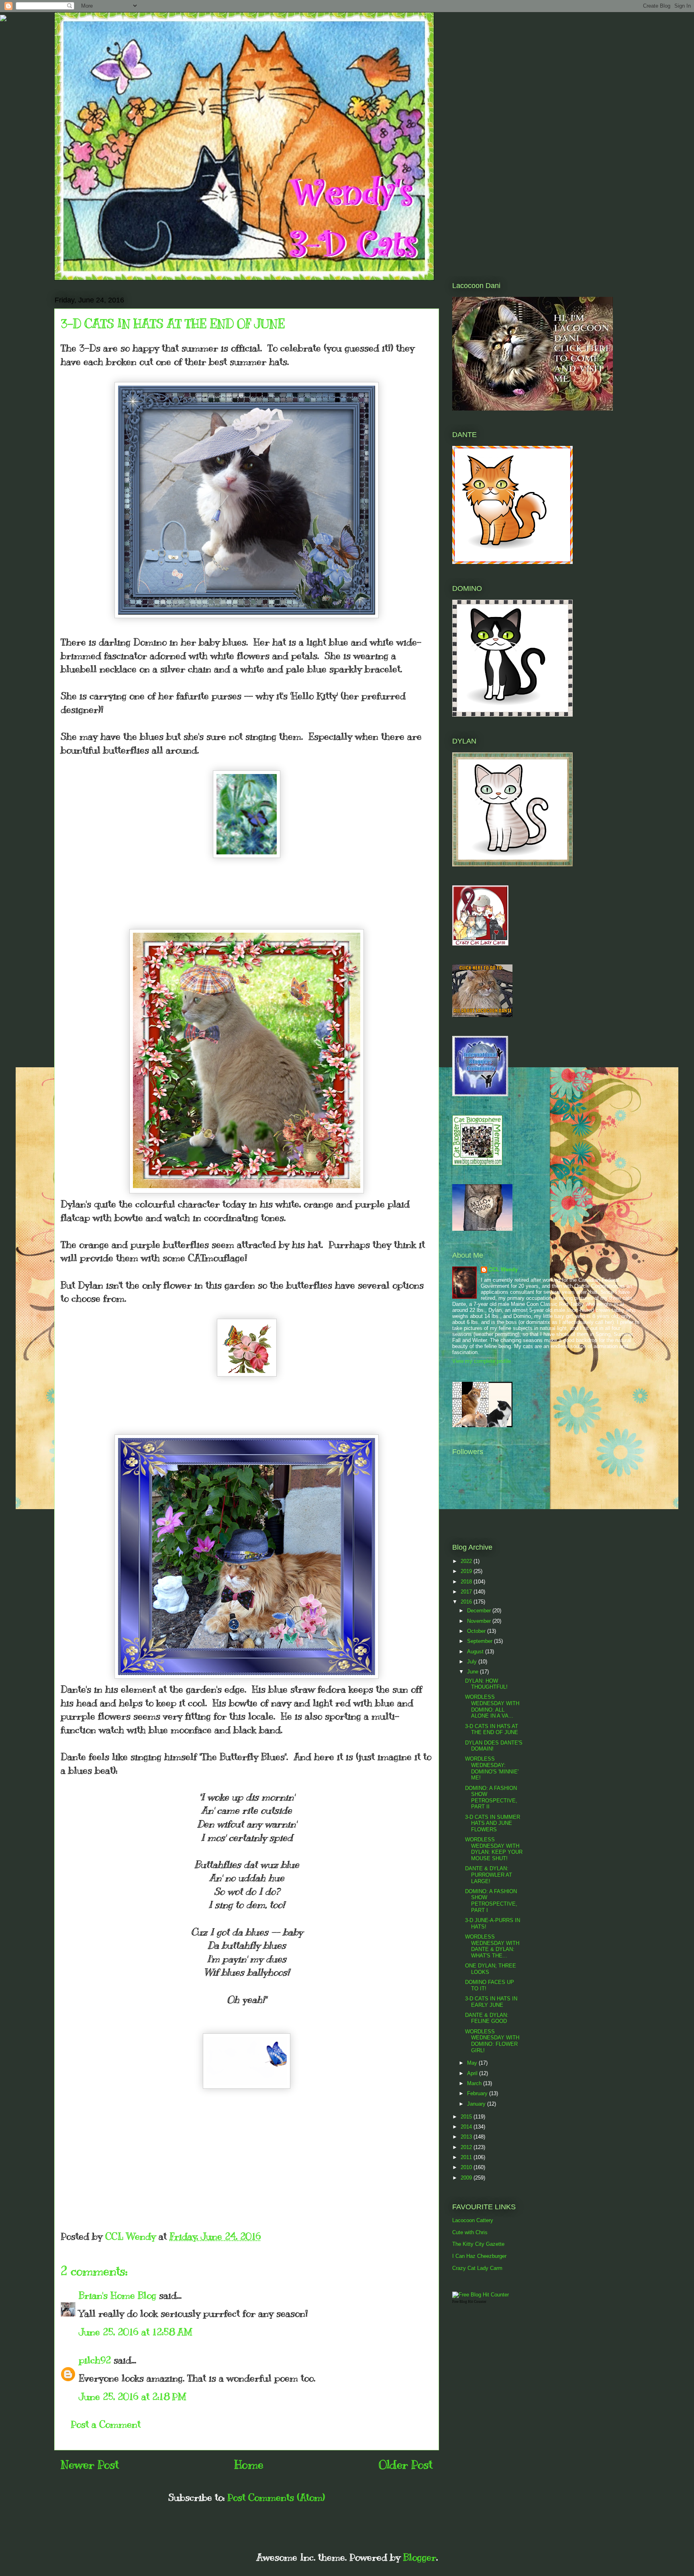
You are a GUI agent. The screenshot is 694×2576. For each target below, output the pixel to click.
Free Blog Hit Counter (469, 2302)
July (473, 1662)
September (481, 1641)
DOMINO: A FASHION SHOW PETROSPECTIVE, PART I (491, 1901)
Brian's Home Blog (117, 2295)
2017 (467, 1592)
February (478, 2093)
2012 (467, 2147)
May (473, 2063)
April (473, 2073)
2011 (467, 2157)
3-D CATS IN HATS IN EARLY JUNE (491, 2002)
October (477, 1631)
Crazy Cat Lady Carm (477, 2268)
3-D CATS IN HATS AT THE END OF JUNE (492, 1729)
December (480, 1611)
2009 (467, 2178)
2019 (467, 1571)
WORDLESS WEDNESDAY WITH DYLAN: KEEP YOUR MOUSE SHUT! (494, 1849)
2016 (467, 1602)
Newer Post (90, 2465)
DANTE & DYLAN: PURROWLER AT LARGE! (489, 1875)
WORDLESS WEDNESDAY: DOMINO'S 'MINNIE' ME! (492, 1768)
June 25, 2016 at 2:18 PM (133, 2396)
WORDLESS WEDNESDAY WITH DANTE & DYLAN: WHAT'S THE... (492, 1946)
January (477, 2104)
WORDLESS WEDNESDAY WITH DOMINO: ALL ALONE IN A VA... (492, 1706)
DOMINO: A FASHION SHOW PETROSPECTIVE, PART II (491, 1798)
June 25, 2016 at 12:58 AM (136, 2332)
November (480, 1621)
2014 (467, 2127)
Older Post (406, 2465)
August (476, 1652)
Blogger (420, 2557)
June (474, 1672)
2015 (467, 2117)
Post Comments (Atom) (276, 2497)
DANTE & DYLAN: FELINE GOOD (487, 2018)
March (475, 2083)
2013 (467, 2137)
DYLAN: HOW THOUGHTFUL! (486, 1684)
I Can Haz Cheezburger (479, 2256)
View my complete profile (482, 1361)
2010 (467, 2167)
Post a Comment (106, 2424)
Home (249, 2465)
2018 (467, 1582)
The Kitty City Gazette (478, 2244)
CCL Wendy (503, 1270)
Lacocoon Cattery (473, 2220)
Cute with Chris (470, 2232)
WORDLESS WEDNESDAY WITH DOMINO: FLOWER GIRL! (492, 2041)
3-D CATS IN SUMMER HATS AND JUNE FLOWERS (493, 1823)
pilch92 (95, 2360)
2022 (467, 1561)
